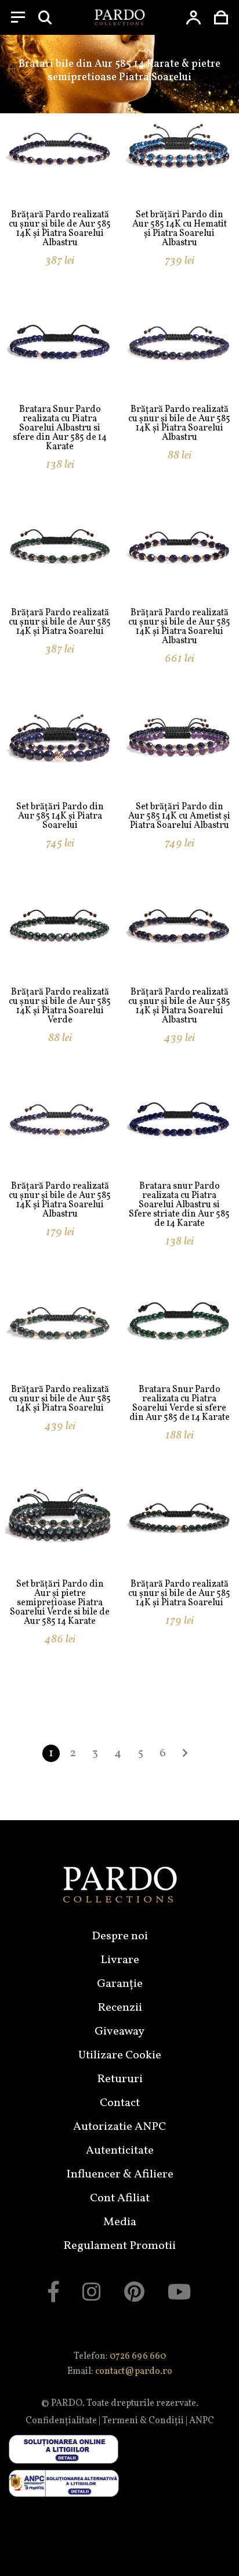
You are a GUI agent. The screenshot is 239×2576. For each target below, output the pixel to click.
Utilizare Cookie (120, 2055)
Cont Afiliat (120, 2198)
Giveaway (119, 2032)
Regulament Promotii (119, 2246)
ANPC (202, 2421)
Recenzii (120, 2008)
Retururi (120, 2079)
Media (120, 2222)
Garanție (120, 1984)
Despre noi (120, 1936)
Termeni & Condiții (143, 2421)
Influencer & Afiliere (120, 2175)
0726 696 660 (138, 2356)
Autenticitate (120, 2151)
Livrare (120, 1960)
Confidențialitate (61, 2421)
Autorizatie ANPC (119, 2127)
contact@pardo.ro (134, 2372)
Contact (120, 2103)
